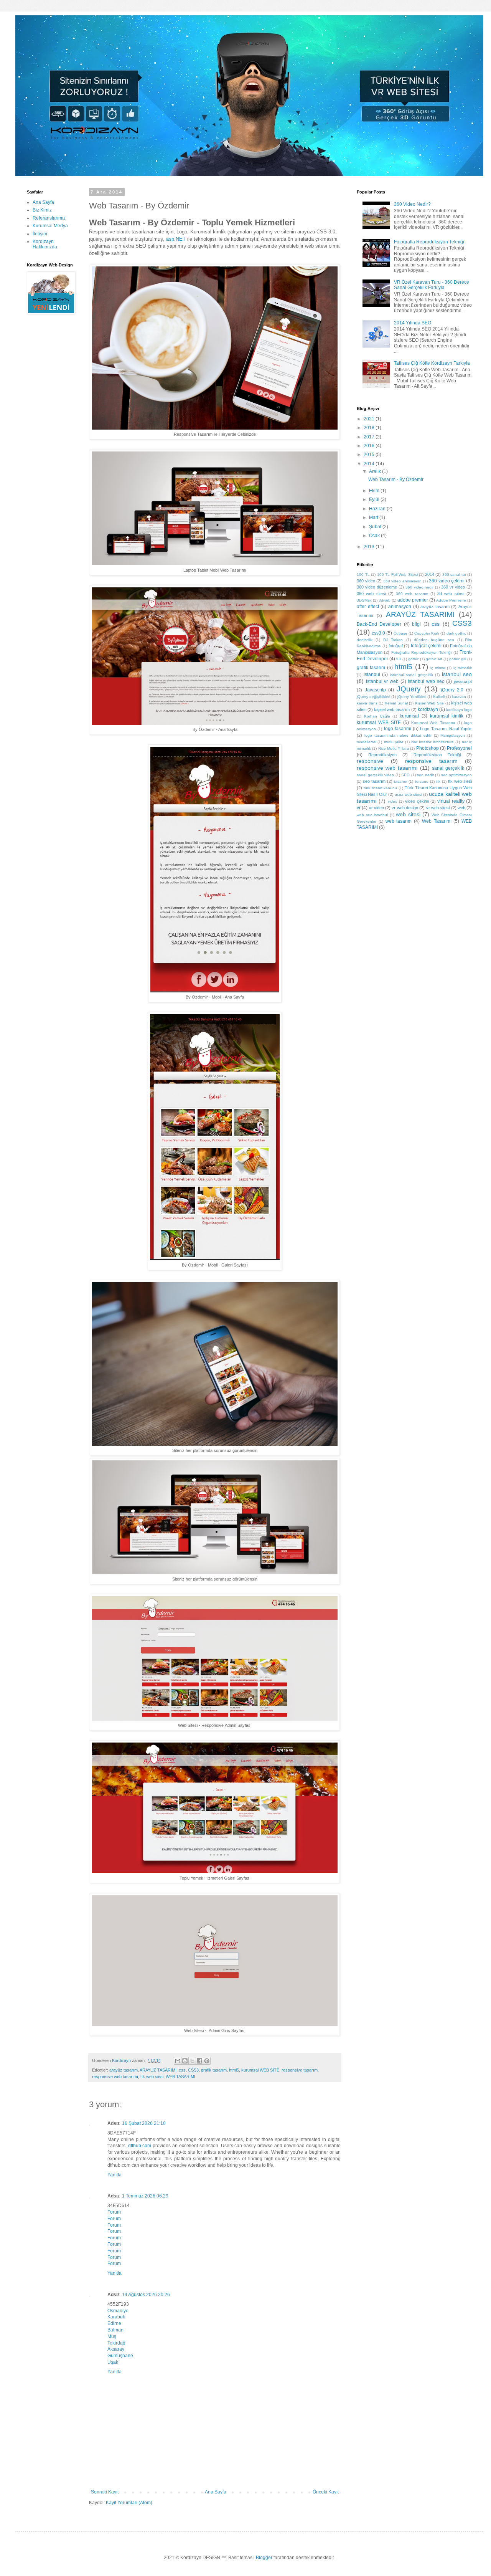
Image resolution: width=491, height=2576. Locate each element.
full (399, 659)
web (461, 808)
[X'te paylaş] (192, 2061)
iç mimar (438, 668)
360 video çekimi (447, 581)
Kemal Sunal (396, 703)
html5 (234, 2070)
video (393, 801)
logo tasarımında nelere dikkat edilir (398, 735)
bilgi (416, 624)
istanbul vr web (382, 681)
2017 (370, 437)
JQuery (409, 689)
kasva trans (367, 703)
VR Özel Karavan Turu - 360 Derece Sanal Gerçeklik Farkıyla (432, 285)
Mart (374, 518)
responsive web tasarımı (115, 2077)
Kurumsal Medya (50, 226)
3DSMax (364, 600)
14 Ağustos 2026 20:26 (146, 2295)
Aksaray (116, 2349)
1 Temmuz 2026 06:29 (145, 2196)
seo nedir (425, 775)
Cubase (400, 633)
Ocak (375, 536)
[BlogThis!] (185, 2061)
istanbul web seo (426, 681)
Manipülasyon (453, 735)
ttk (438, 781)
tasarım (400, 781)
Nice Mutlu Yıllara (394, 748)
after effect (368, 607)
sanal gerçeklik (448, 768)
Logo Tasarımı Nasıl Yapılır (446, 729)
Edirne (114, 2323)
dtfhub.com (140, 2146)
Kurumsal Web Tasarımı (433, 723)
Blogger (264, 2558)
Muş (112, 2336)
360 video (366, 581)
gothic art (434, 659)
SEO (405, 775)
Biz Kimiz (42, 210)
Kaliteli (439, 697)
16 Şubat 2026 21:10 (144, 2123)
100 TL (363, 575)
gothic (414, 659)
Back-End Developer (379, 624)
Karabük (116, 2317)
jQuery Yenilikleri (412, 697)
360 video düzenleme (377, 587)
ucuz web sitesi (408, 794)
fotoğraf (396, 646)
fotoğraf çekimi (426, 646)
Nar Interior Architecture (433, 742)
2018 (370, 428)
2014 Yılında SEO (413, 323)
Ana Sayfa (216, 2492)
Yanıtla (115, 2175)
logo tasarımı (398, 729)
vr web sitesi (438, 808)
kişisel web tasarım (392, 709)
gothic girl (458, 659)
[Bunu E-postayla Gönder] (178, 2061)
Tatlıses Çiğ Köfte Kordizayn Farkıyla (432, 363)
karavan (459, 697)
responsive (370, 761)
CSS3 (193, 2070)
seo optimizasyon (457, 775)
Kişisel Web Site (429, 703)
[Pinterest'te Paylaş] (207, 2061)
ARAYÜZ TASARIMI (158, 2070)
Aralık (376, 471)
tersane (422, 781)
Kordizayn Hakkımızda (45, 244)
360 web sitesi (371, 594)
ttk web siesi (152, 2077)
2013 (370, 547)
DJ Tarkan (393, 640)
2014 (370, 464)
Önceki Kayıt (326, 2492)
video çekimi (417, 801)
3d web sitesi (451, 594)
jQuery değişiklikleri (373, 697)
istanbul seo (457, 674)
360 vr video (453, 587)
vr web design (405, 808)
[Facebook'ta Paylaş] (199, 2061)
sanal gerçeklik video (375, 775)
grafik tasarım (214, 2070)
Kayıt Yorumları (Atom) (129, 2503)
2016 (370, 446)
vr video (376, 808)
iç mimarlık (463, 668)
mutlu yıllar (394, 742)
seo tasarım (374, 781)
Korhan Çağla (377, 716)
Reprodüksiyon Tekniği (437, 755)
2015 (370, 455)
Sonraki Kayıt (105, 2492)
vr (359, 808)
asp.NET (176, 239)
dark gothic (456, 633)
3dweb (385, 600)
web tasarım (399, 821)
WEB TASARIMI (180, 2077)
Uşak (113, 2362)
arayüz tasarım (124, 2070)
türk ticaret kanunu (381, 788)
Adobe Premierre (451, 600)
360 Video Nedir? (412, 204)
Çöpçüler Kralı (427, 633)
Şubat (376, 527)
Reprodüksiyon (382, 755)
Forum (114, 2212)
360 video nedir (420, 587)
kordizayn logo (459, 710)
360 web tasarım (412, 594)
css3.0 (378, 633)
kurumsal (409, 716)
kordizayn (428, 709)
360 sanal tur (454, 575)
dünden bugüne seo (434, 640)
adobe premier (413, 600)
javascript (463, 681)
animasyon (400, 607)
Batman (115, 2330)
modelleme (366, 742)
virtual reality (451, 801)
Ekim (375, 491)
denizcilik (365, 640)
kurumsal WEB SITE (260, 2070)
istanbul (372, 675)
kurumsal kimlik (447, 716)
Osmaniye (118, 2311)
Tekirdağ (116, 2343)
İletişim (40, 234)
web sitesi (408, 814)
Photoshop (428, 748)
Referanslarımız (49, 218)
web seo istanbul (372, 815)
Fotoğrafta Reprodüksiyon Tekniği (429, 242)
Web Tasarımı (437, 821)
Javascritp (375, 690)
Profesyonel (459, 748)
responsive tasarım (300, 2070)
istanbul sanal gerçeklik (412, 675)
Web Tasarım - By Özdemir (396, 479)
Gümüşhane (120, 2356)
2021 (370, 419)
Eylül (375, 499)
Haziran (378, 509)
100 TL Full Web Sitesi (397, 575)
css (182, 2070)
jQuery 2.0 (452, 690)
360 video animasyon (402, 581)
